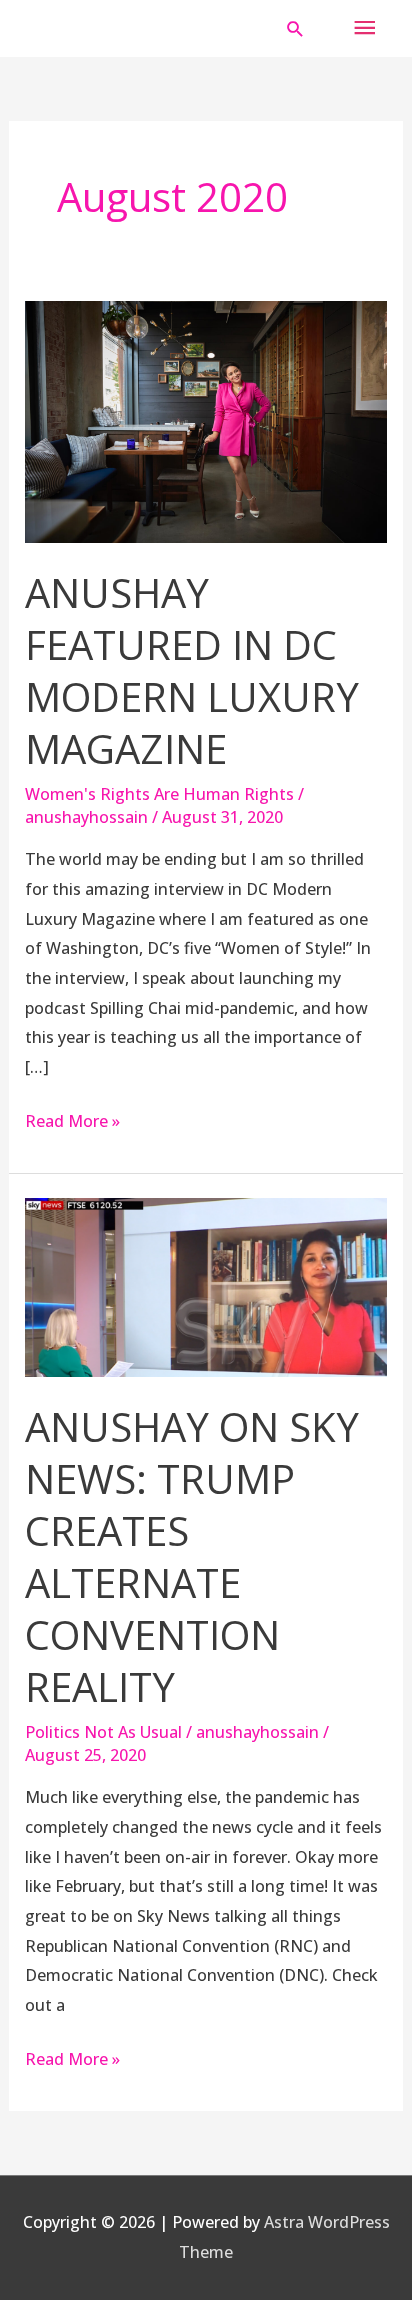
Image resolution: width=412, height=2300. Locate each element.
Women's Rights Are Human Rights (159, 794)
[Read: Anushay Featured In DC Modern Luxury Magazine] (206, 420)
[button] (295, 28)
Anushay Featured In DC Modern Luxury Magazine (192, 670)
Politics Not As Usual (103, 1732)
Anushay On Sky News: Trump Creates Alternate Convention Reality (192, 1556)
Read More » (72, 1119)
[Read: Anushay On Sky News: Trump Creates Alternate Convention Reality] (206, 1286)
